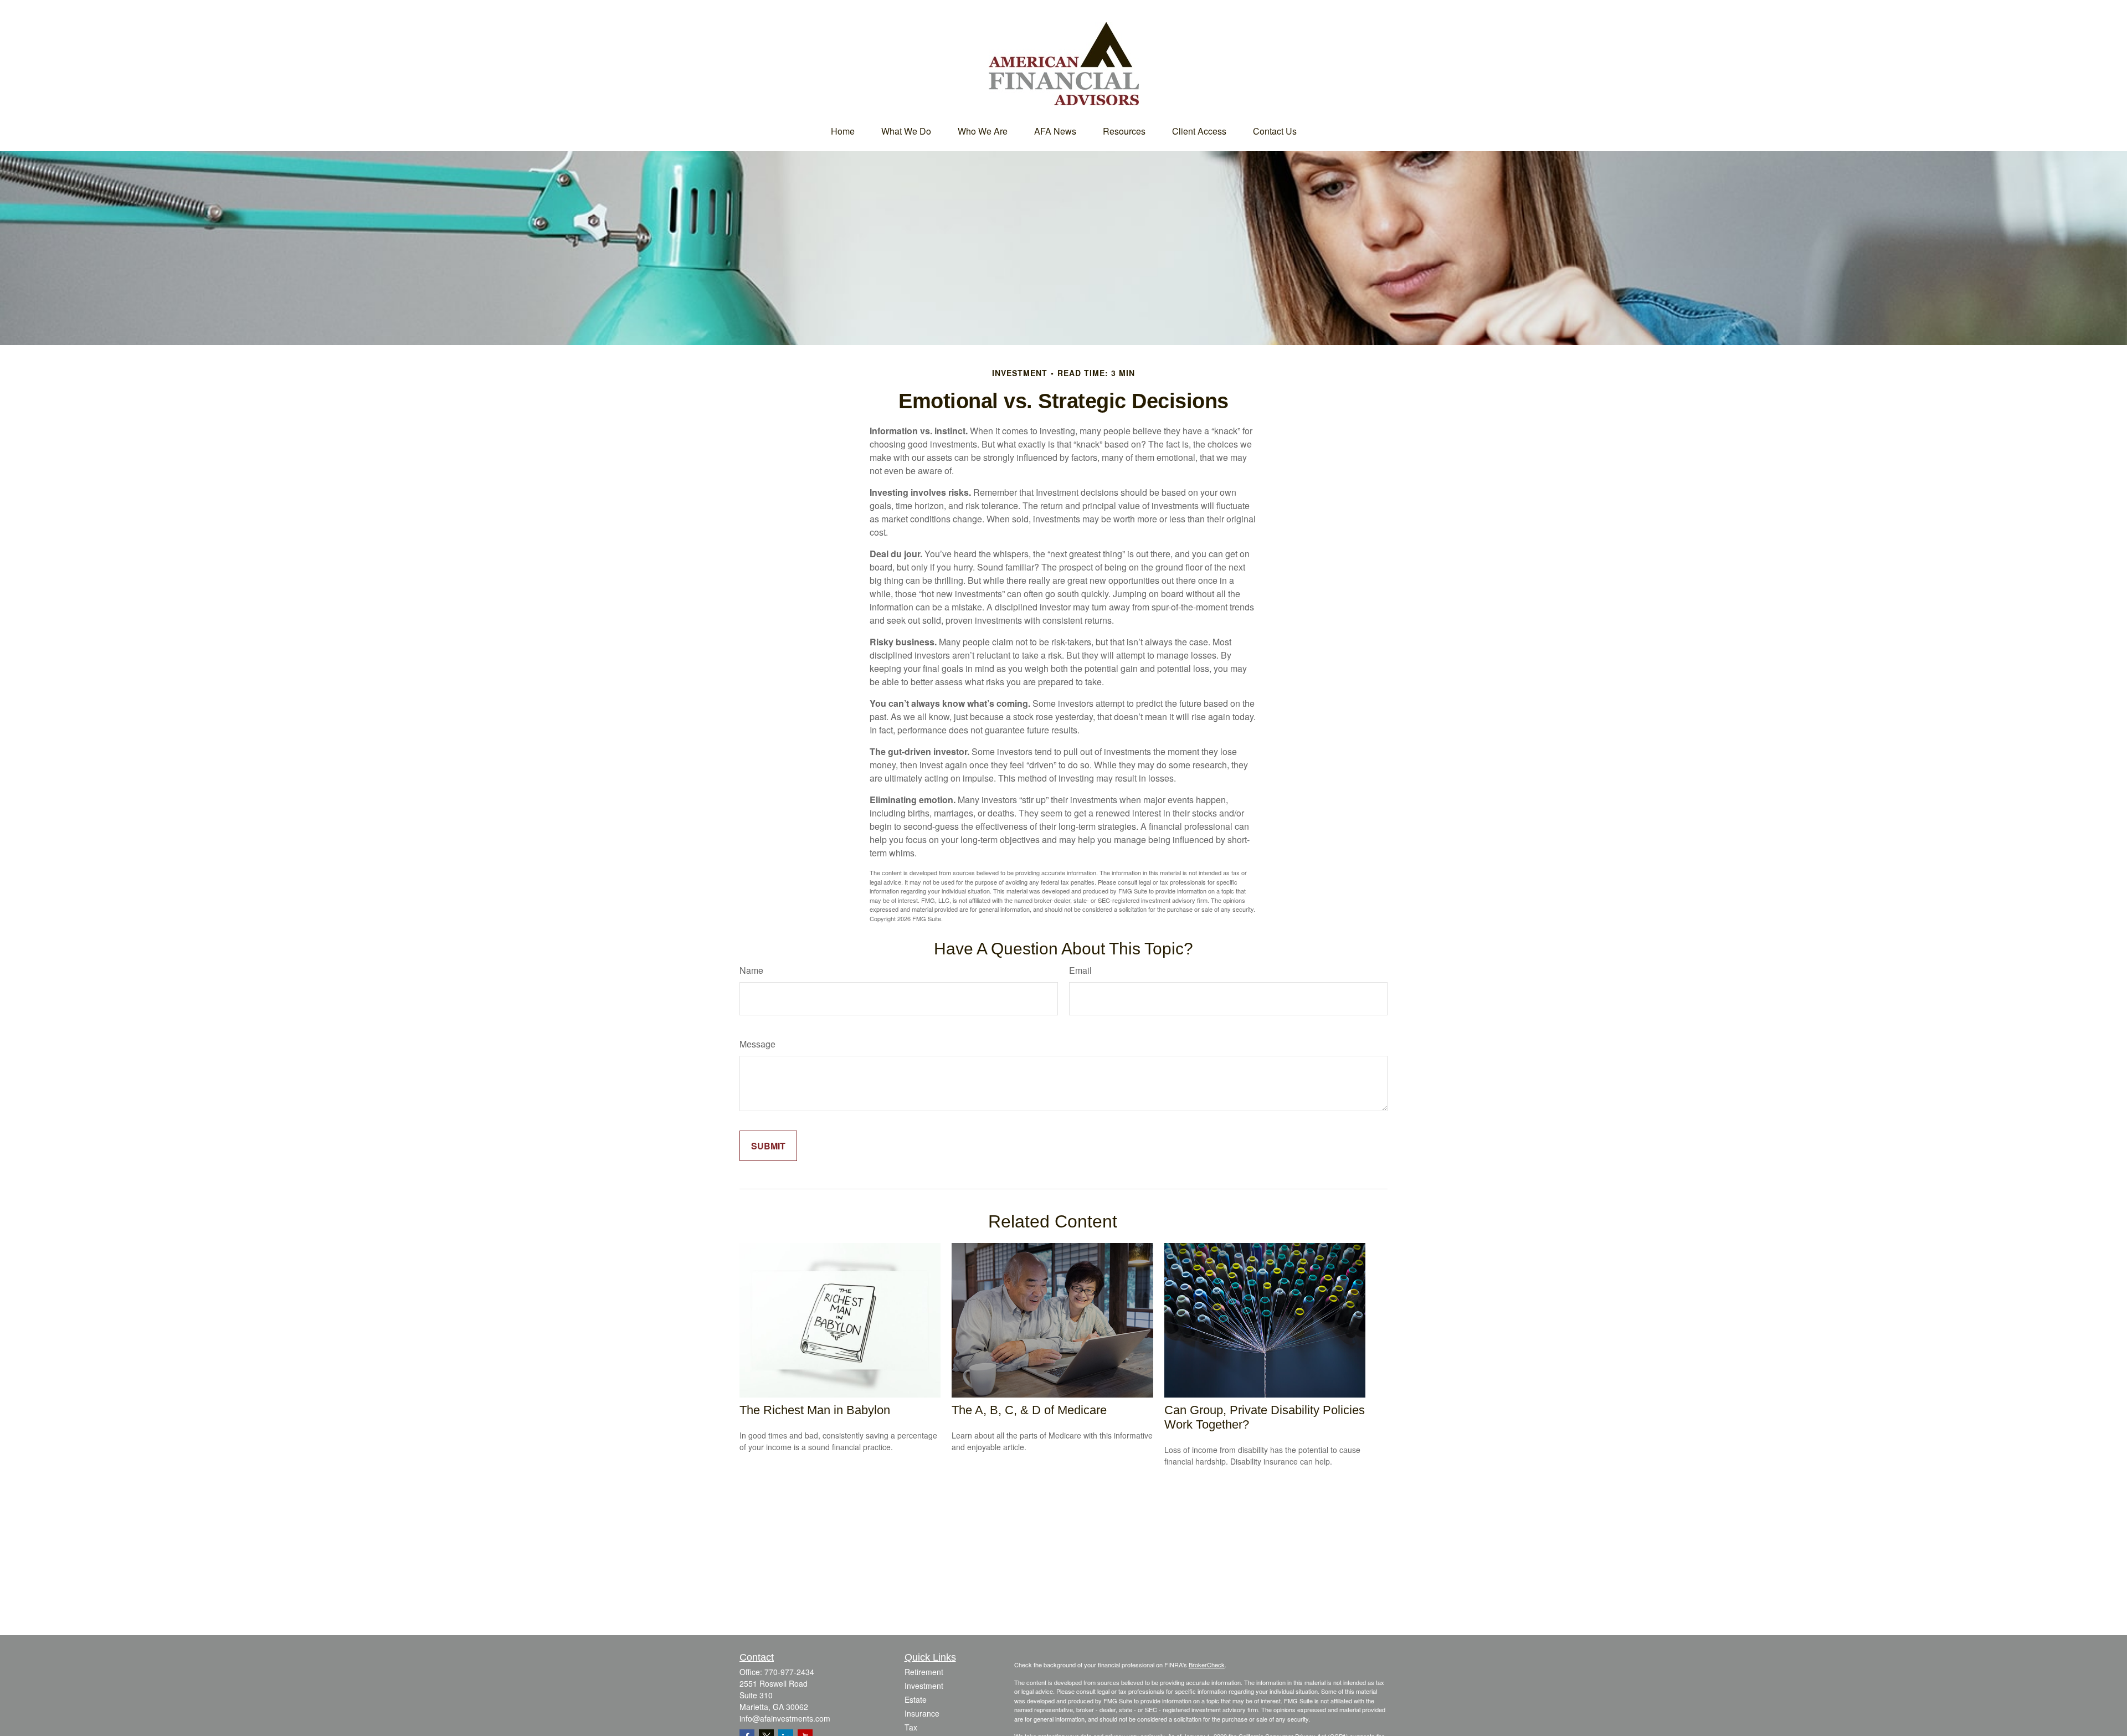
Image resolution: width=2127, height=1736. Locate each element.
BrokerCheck (1207, 1665)
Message (757, 1044)
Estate (916, 1699)
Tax (911, 1727)
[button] (843, 131)
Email (1080, 970)
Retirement (924, 1672)
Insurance (922, 1713)
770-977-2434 (789, 1672)
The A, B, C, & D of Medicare (1029, 1410)
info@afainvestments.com (785, 1718)
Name (751, 970)
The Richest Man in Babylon (815, 1410)
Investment (924, 1686)
